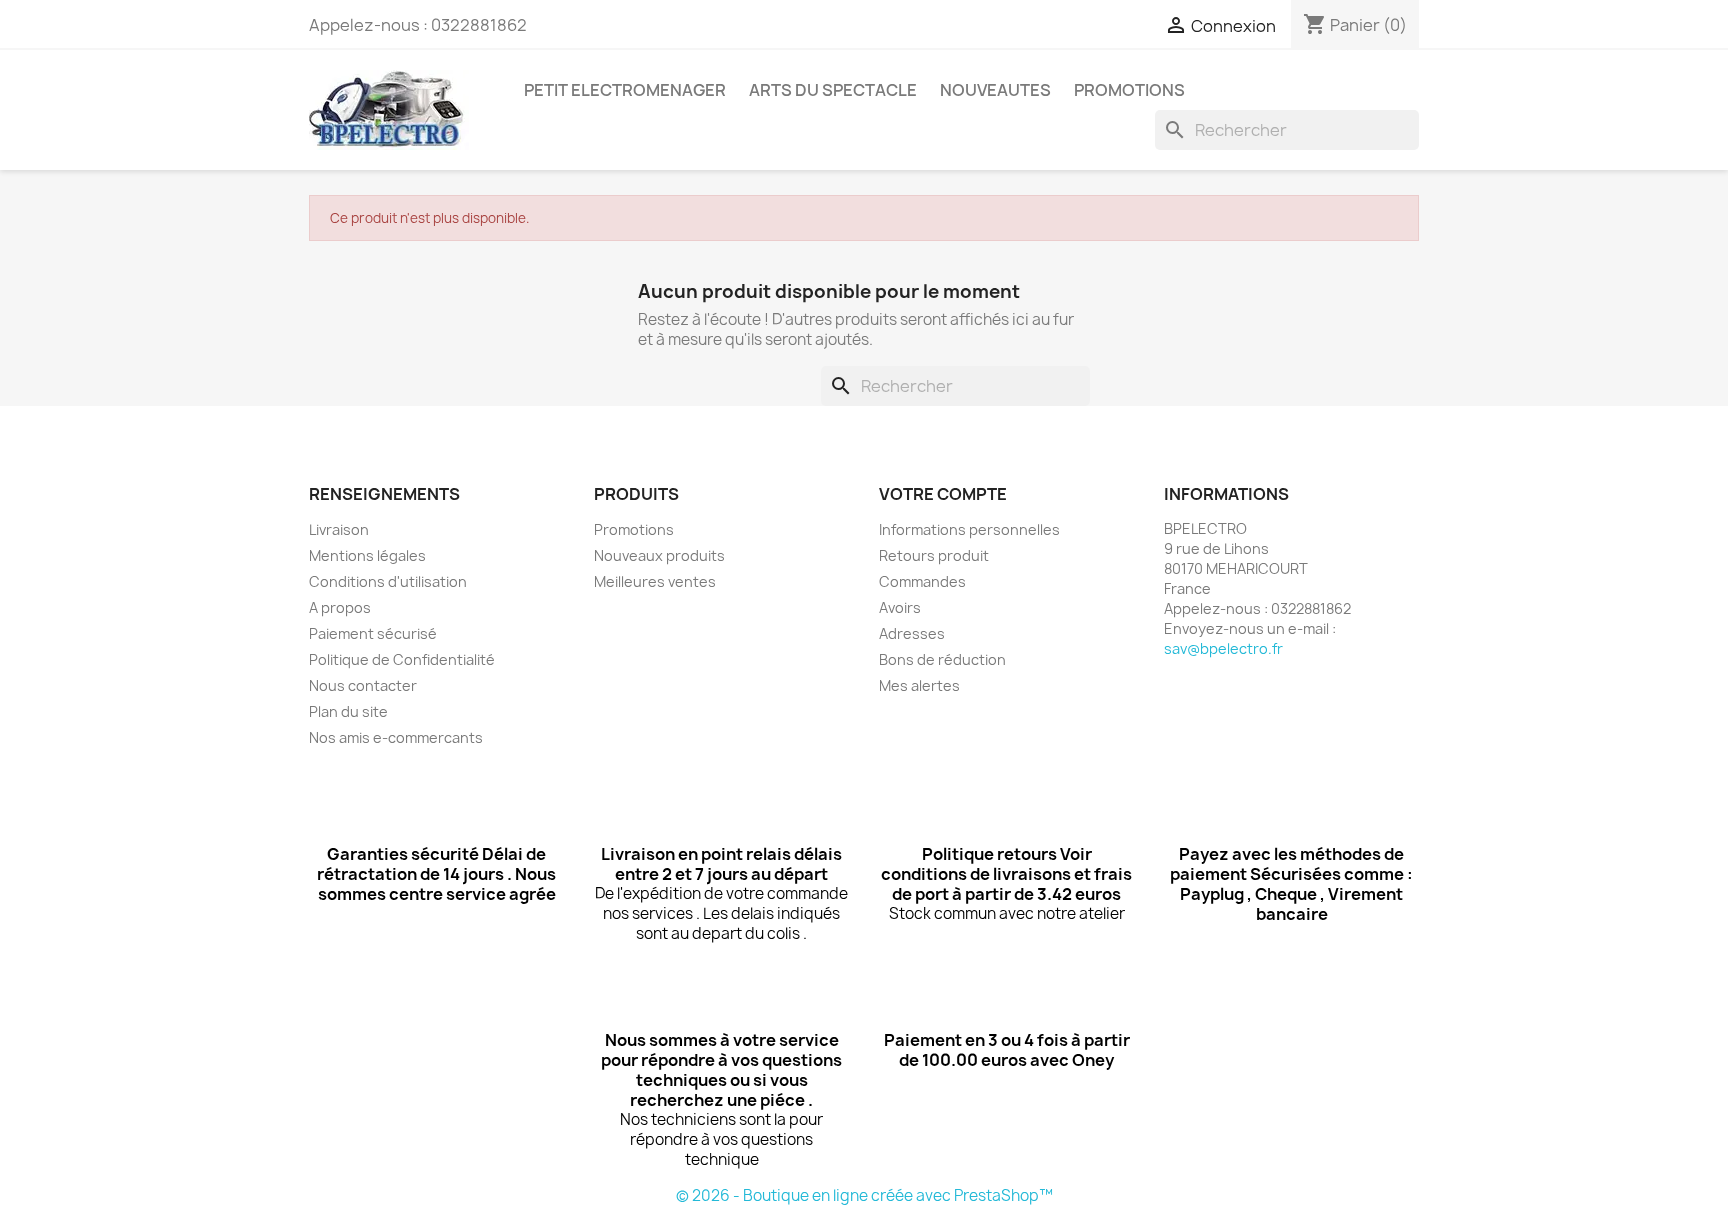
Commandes (922, 581)
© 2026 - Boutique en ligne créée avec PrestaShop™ (864, 1195)
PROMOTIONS (1129, 90)
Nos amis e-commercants (396, 737)
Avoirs (900, 607)
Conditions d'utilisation (388, 581)
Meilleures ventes (655, 581)
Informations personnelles (969, 529)
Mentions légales (367, 555)
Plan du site (348, 711)
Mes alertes (919, 685)
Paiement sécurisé (373, 633)
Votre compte (943, 494)
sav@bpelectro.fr (1223, 648)
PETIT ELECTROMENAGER (625, 90)
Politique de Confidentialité (402, 659)
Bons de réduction (942, 659)
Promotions (634, 529)
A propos (340, 607)
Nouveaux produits (659, 555)
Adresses (912, 633)
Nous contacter (363, 685)
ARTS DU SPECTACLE (833, 90)
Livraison (339, 529)
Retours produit (934, 555)
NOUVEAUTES (995, 90)
